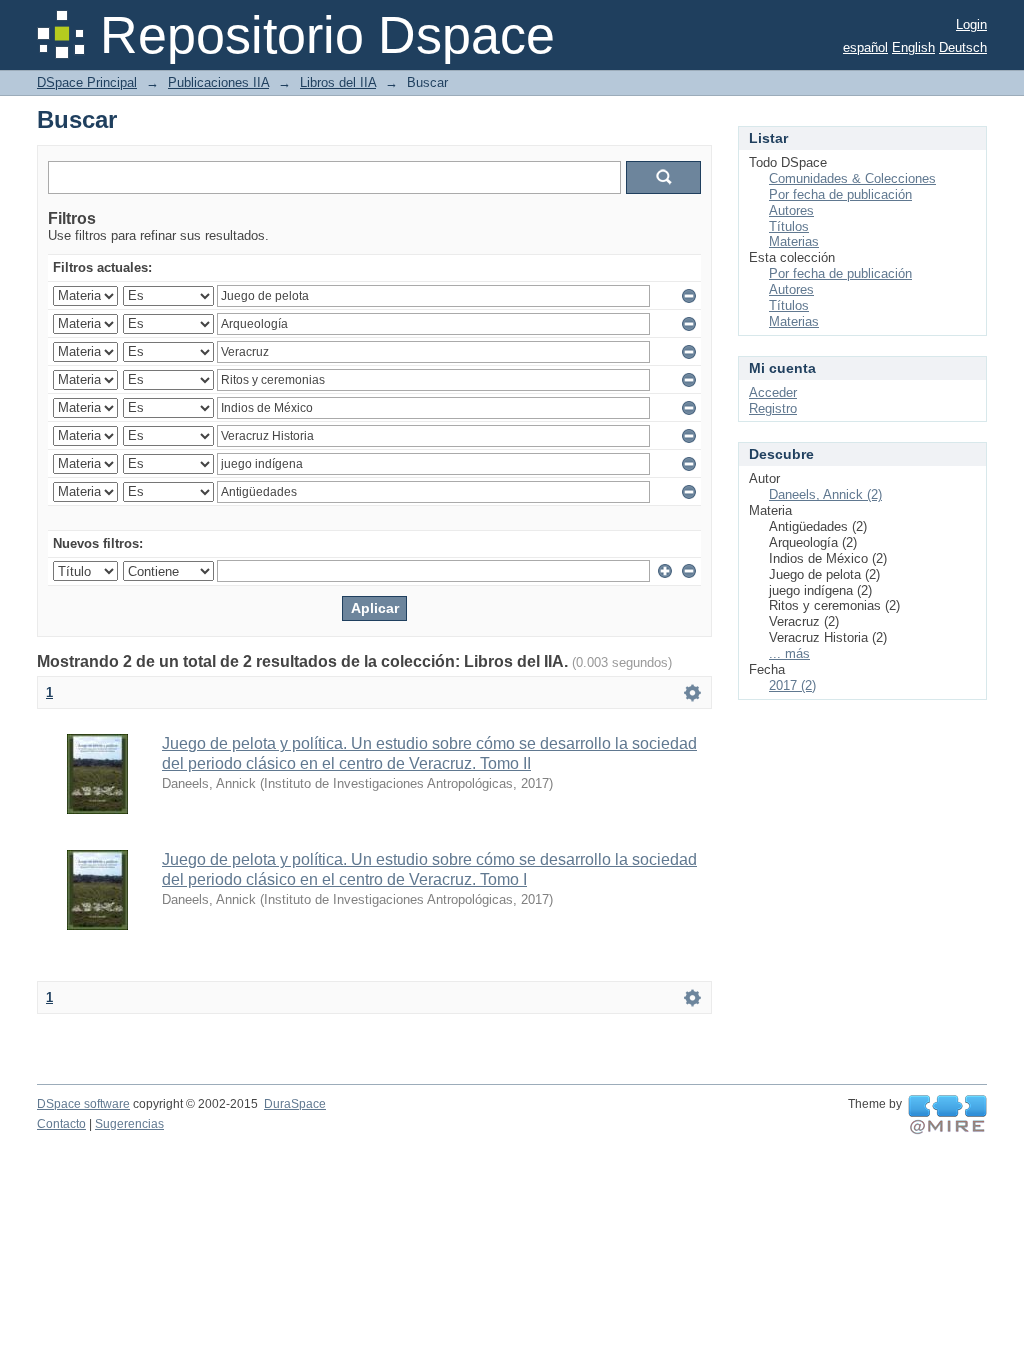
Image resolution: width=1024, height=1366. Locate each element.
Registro (773, 408)
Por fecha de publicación (840, 194)
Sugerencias (129, 1124)
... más (789, 653)
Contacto (61, 1124)
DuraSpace (295, 1104)
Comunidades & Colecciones (852, 178)
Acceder (773, 392)
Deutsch (963, 47)
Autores (791, 210)
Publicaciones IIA (218, 82)
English (913, 47)
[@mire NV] (947, 1115)
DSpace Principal (87, 82)
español (865, 47)
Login (971, 24)
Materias (794, 241)
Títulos (789, 226)
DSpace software (83, 1104)
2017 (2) (792, 685)
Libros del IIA (338, 82)
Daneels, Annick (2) (825, 494)
